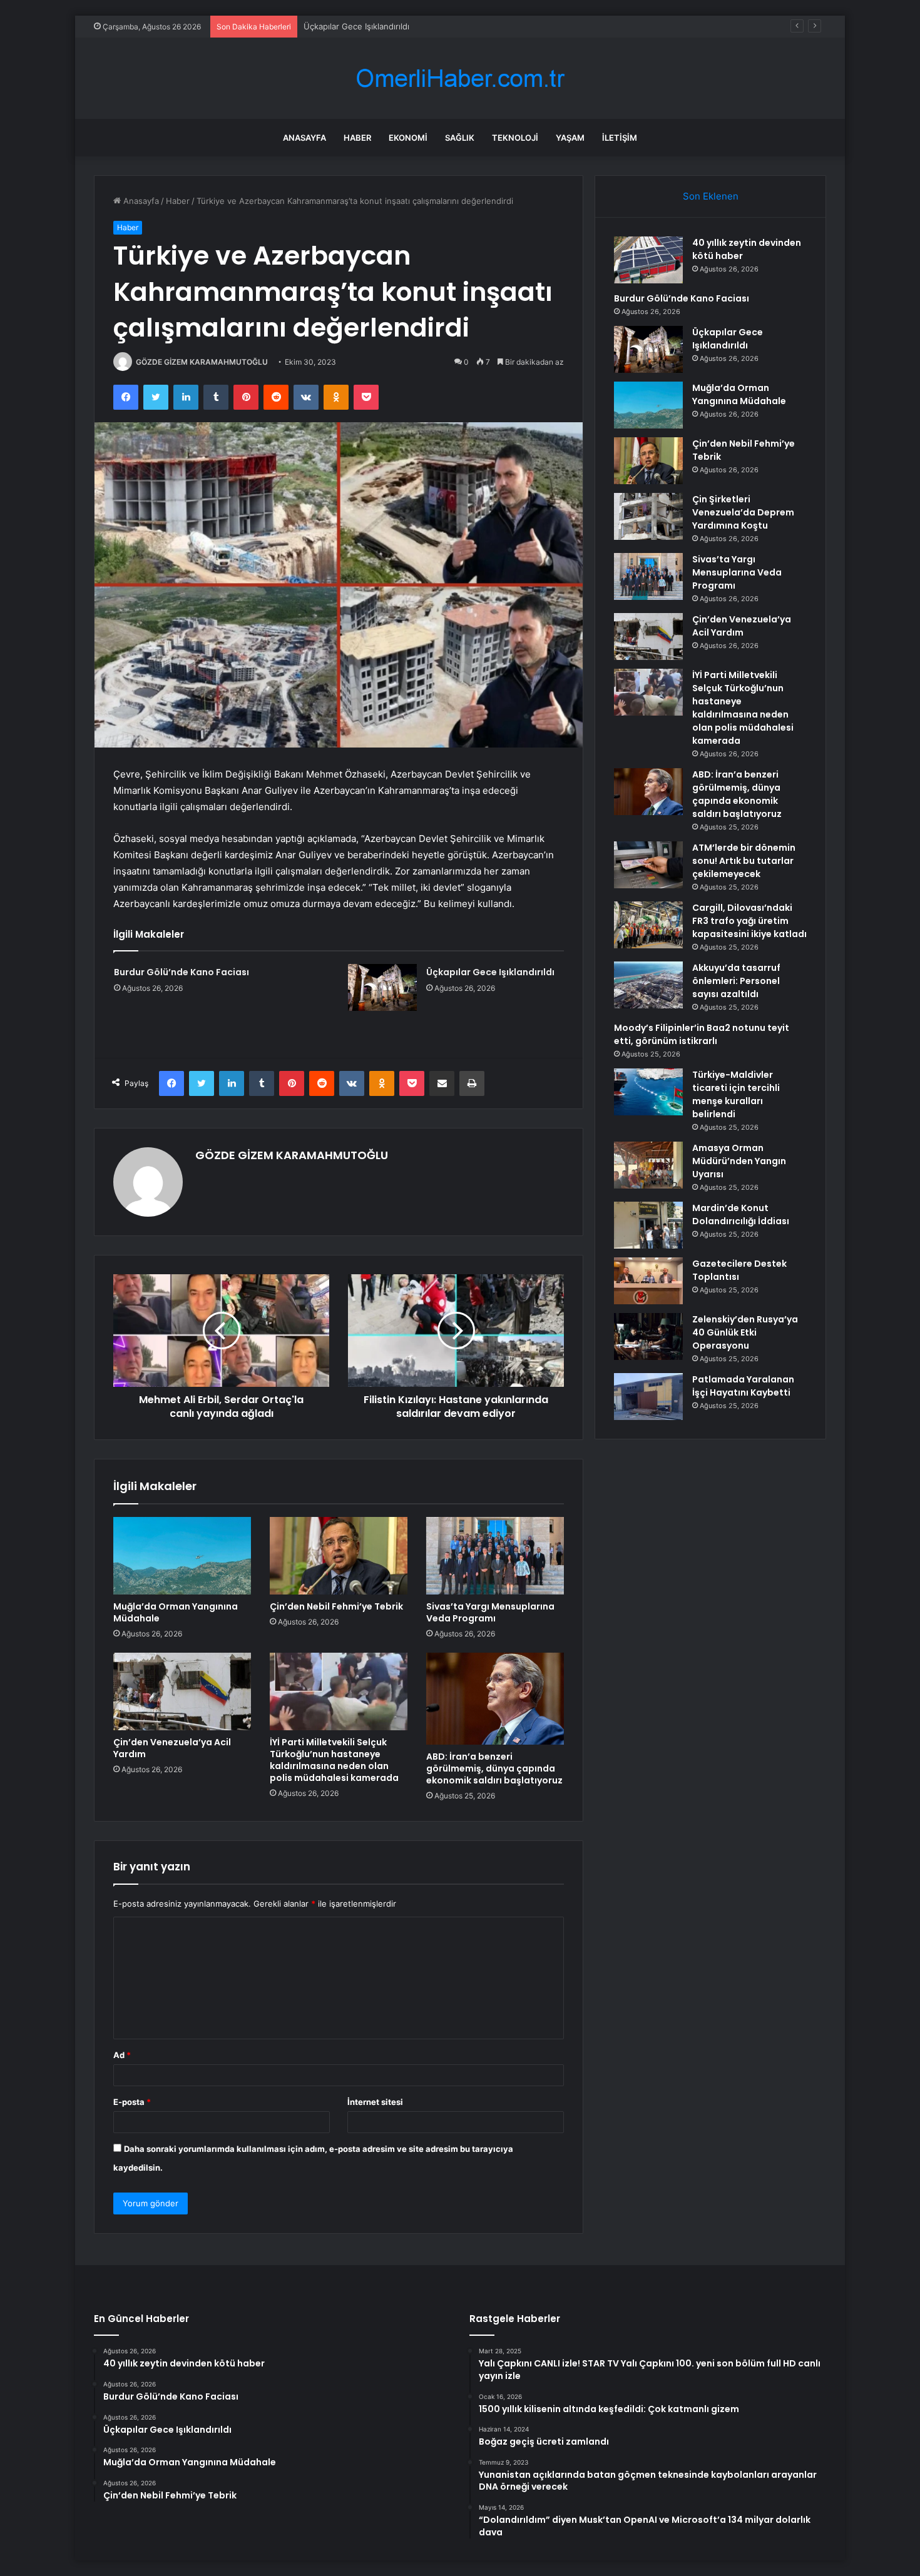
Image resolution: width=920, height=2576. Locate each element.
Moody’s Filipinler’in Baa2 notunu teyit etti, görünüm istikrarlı (702, 1034)
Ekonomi (408, 138)
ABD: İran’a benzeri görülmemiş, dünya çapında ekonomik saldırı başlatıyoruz (494, 1768)
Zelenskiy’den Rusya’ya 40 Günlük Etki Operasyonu (745, 1332)
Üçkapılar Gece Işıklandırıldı (356, 26)
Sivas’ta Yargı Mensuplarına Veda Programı (490, 1612)
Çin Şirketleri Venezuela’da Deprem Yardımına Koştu (743, 512)
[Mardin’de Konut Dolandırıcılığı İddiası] (648, 1225)
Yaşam (570, 138)
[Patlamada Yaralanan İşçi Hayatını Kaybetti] (648, 1397)
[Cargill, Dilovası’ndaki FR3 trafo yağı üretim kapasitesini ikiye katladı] (648, 925)
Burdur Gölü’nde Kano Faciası (181, 972)
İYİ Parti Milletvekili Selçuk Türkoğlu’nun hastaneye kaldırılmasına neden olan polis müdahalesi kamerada (334, 1760)
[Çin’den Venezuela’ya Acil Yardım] (182, 1691)
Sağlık (460, 138)
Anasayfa (304, 138)
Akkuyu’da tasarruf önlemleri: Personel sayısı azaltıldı (736, 981)
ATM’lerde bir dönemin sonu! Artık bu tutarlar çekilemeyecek (744, 861)
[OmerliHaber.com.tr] (460, 79)
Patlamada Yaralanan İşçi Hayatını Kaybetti (743, 1386)
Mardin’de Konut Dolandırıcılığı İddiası (741, 1214)
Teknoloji (515, 138)
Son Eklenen (711, 196)
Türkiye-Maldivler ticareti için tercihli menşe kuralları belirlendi (736, 1094)
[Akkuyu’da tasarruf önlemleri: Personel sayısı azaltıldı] (648, 985)
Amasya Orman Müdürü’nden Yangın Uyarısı (739, 1161)
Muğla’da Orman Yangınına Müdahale (176, 1612)
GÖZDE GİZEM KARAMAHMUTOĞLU (202, 362)
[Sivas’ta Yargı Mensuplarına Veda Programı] (495, 1556)
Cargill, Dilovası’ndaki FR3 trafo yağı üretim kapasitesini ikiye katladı (749, 921)
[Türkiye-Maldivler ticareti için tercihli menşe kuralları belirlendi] (648, 1092)
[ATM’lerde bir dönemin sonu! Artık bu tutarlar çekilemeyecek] (648, 865)
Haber (357, 138)
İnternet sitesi (375, 2102)
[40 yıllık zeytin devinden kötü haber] (648, 260)
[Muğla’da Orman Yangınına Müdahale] (182, 1556)
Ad (122, 2055)
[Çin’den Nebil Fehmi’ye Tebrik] (339, 1556)
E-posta (132, 2102)
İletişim (620, 138)
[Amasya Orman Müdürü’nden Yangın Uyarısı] (648, 1165)
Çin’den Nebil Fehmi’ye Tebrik (336, 1606)
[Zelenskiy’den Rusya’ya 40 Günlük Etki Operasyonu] (648, 1336)
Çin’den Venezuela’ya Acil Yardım (172, 1748)
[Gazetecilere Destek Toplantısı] (648, 1281)
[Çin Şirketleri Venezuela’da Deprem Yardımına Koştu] (648, 516)
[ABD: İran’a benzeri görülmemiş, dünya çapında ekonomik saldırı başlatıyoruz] (495, 1699)
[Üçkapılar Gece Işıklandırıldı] (382, 987)
